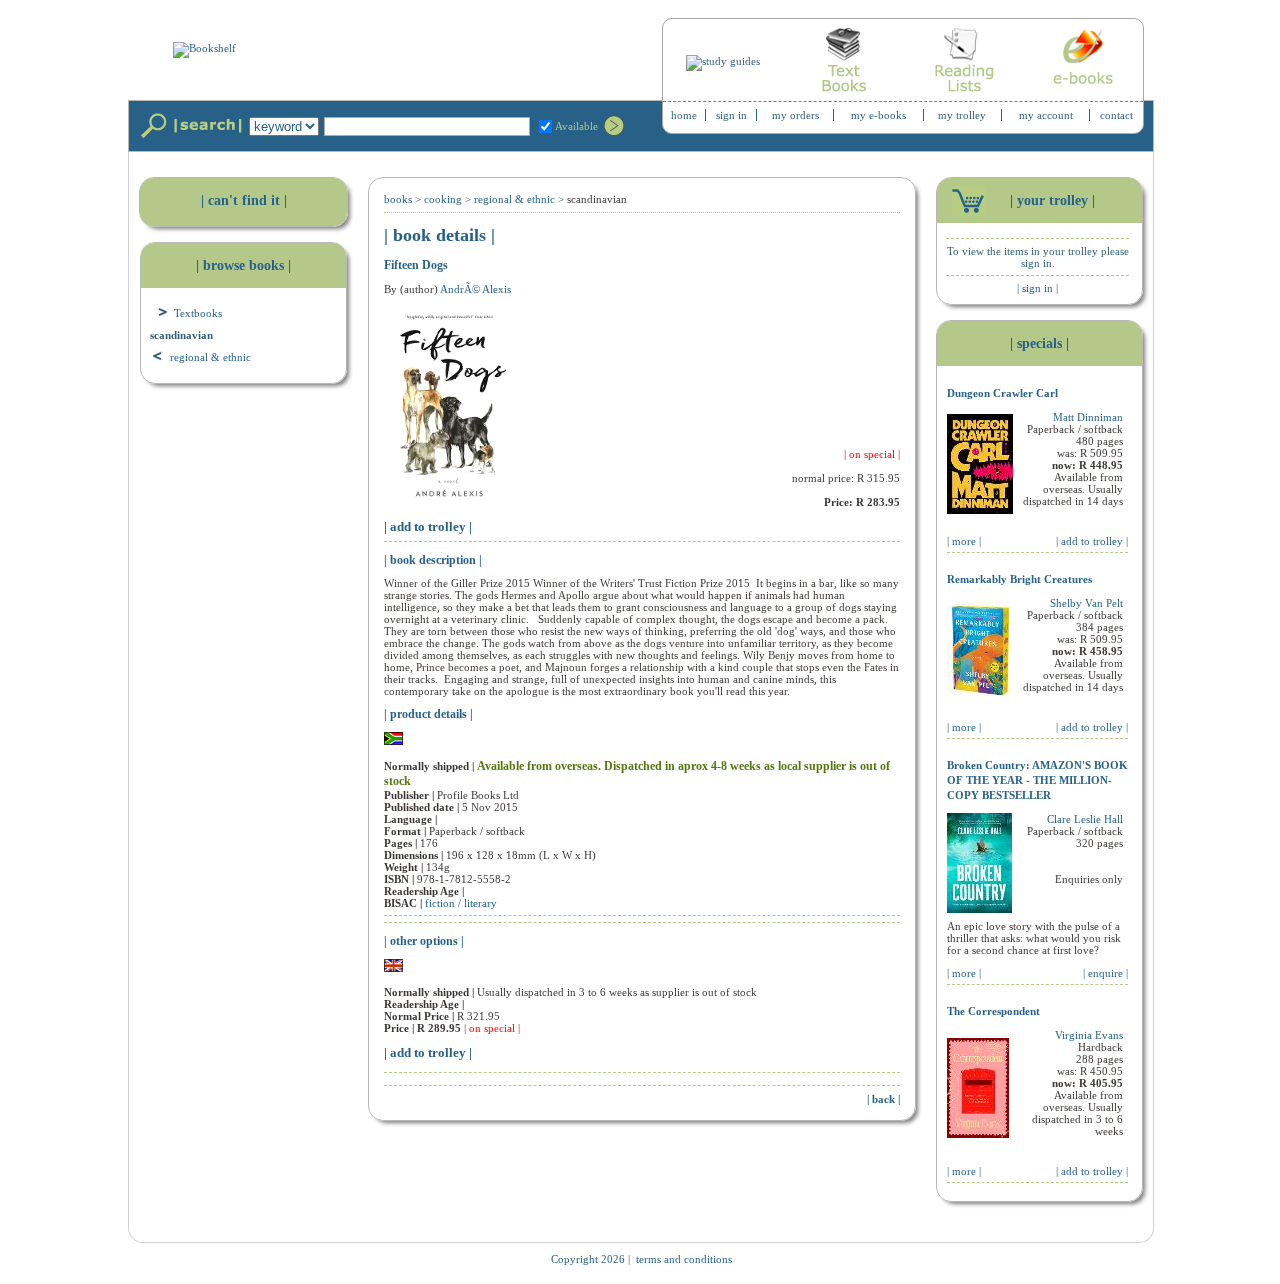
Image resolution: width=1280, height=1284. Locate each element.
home (684, 115)
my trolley (962, 115)
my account (1046, 115)
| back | (883, 1099)
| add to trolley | (428, 526)
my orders (795, 115)
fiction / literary (461, 903)
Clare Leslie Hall (1085, 819)
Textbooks (198, 313)
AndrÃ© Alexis (475, 289)
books (398, 199)
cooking (443, 199)
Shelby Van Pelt (1086, 603)
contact (1116, 115)
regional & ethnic (210, 357)
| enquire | (1105, 973)
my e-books (878, 115)
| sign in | (1037, 288)
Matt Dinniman (1088, 417)
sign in (731, 115)
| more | (964, 541)
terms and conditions (684, 1259)
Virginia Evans (1089, 1035)
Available (576, 126)
